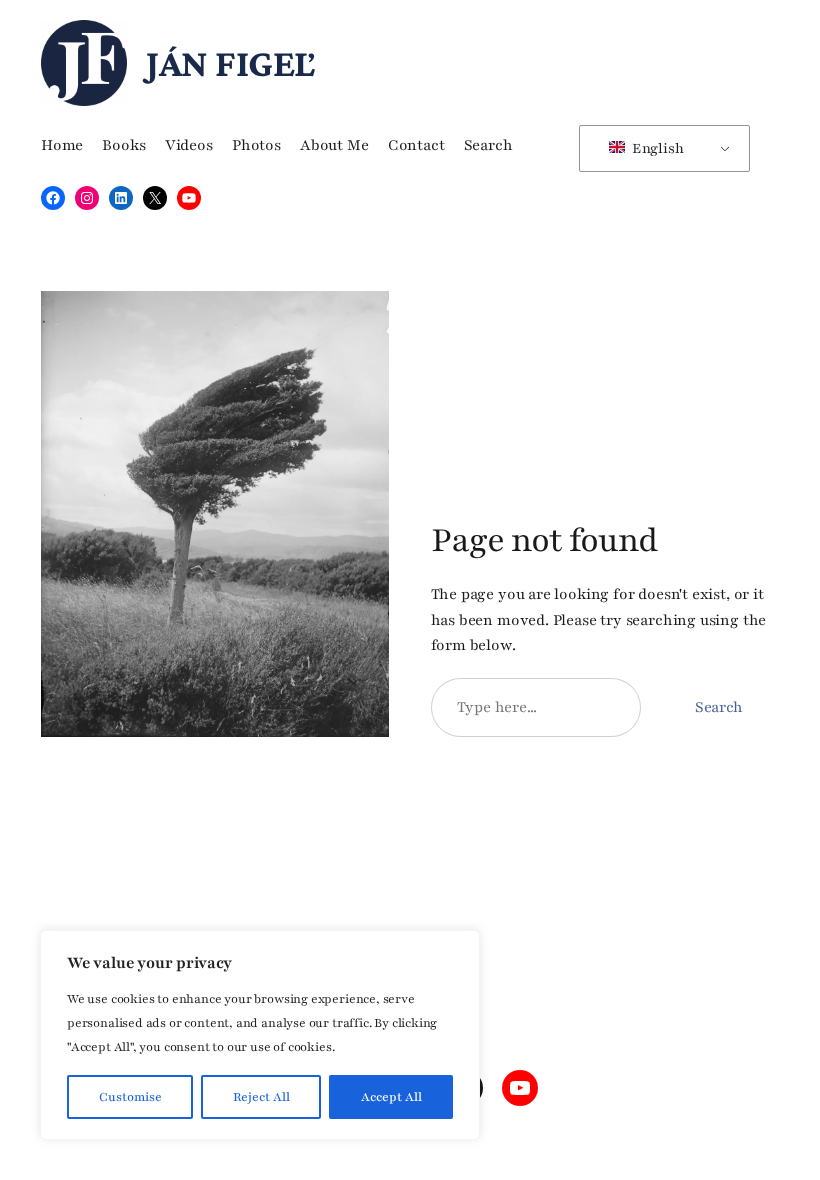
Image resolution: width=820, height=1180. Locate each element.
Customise (130, 1097)
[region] (260, 1035)
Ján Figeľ (230, 62)
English (656, 148)
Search (719, 707)
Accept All (391, 1097)
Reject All (261, 1097)
